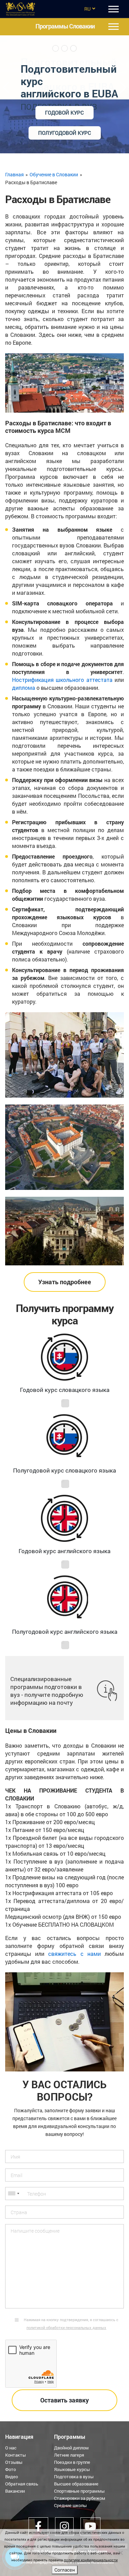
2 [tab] (65, 48)
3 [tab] (74, 48)
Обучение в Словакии (54, 174)
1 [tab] (56, 48)
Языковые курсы (72, 2469)
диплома (24, 688)
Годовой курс (64, 113)
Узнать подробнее (65, 1282)
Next (123, 85)
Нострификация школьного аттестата (62, 680)
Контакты (15, 2455)
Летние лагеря (69, 2455)
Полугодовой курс (65, 133)
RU (87, 9)
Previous (6, 85)
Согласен (65, 2570)
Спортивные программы (79, 2491)
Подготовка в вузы (74, 2477)
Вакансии (15, 2491)
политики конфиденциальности (91, 2560)
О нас (11, 2448)
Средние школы (70, 2505)
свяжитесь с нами (74, 1954)
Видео (12, 2477)
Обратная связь (22, 2484)
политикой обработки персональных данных (66, 2327)
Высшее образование (76, 2484)
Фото (10, 2469)
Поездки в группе (72, 2462)
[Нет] (120, 2553)
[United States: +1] (13, 2194)
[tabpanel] (64, 94)
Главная (14, 174)
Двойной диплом (71, 2448)
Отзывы (14, 2462)
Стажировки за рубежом (80, 2498)
